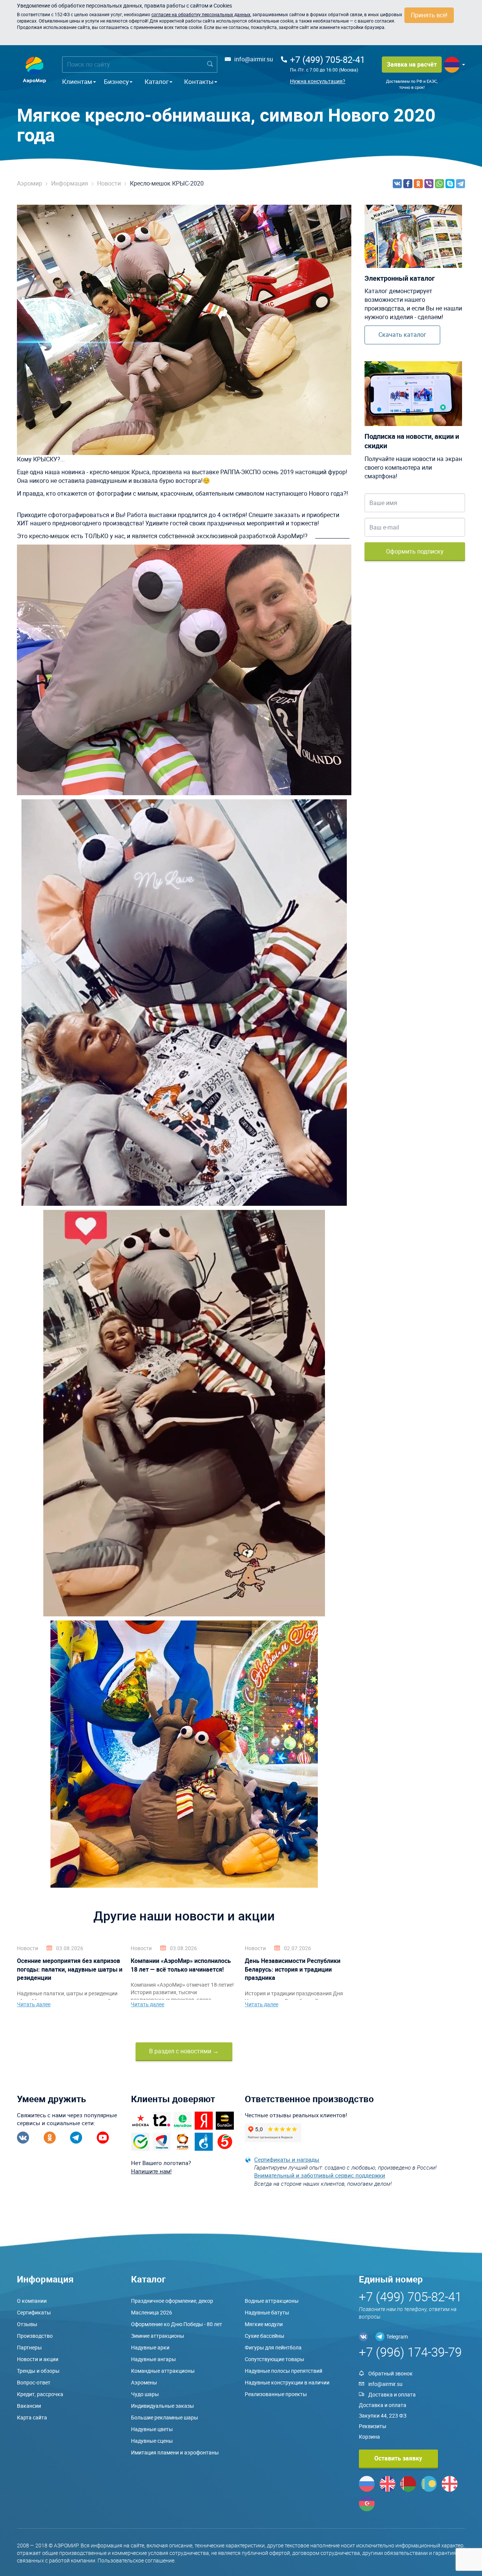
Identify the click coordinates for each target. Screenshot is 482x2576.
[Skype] (450, 184)
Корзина (369, 2437)
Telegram (397, 2336)
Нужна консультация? (318, 81)
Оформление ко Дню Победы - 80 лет (177, 2324)
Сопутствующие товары (275, 2359)
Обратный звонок (390, 2373)
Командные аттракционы (163, 2371)
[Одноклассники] (418, 184)
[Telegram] (461, 184)
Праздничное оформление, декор (172, 2301)
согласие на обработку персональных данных (201, 14)
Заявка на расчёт (412, 64)
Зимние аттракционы (158, 2336)
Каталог (157, 81)
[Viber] (429, 184)
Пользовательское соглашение (136, 2560)
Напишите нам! (151, 2171)
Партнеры (29, 2347)
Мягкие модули (264, 2324)
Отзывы (27, 2324)
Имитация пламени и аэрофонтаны (175, 2452)
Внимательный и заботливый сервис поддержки (320, 2175)
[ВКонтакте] (397, 184)
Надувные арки (150, 2347)
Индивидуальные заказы (162, 2406)
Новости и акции (38, 2359)
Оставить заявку (398, 2458)
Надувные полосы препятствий (284, 2371)
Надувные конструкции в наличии (287, 2382)
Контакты (199, 81)
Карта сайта (32, 2417)
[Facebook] (408, 184)
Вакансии (29, 2406)
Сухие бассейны (265, 2336)
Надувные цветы (152, 2429)
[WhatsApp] (439, 184)
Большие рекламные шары (165, 2417)
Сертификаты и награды (287, 2159)
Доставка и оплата (392, 2394)
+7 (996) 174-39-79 (410, 2352)
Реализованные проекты (276, 2394)
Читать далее (34, 2004)
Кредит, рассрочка (40, 2394)
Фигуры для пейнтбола (273, 2347)
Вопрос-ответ (34, 2382)
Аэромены (144, 2382)
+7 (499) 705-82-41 (327, 59)
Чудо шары (145, 2394)
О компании (32, 2301)
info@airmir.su (254, 59)
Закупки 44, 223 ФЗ (383, 2415)
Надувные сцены (152, 2441)
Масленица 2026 (152, 2312)
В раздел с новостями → (184, 2051)
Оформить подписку (415, 551)
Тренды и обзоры (38, 2371)
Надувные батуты (267, 2312)
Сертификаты (34, 2312)
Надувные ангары (153, 2359)
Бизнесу (116, 81)
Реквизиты (373, 2426)
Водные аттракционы (272, 2301)
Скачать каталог (402, 335)
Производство (35, 2336)
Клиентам (77, 81)
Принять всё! (429, 15)
